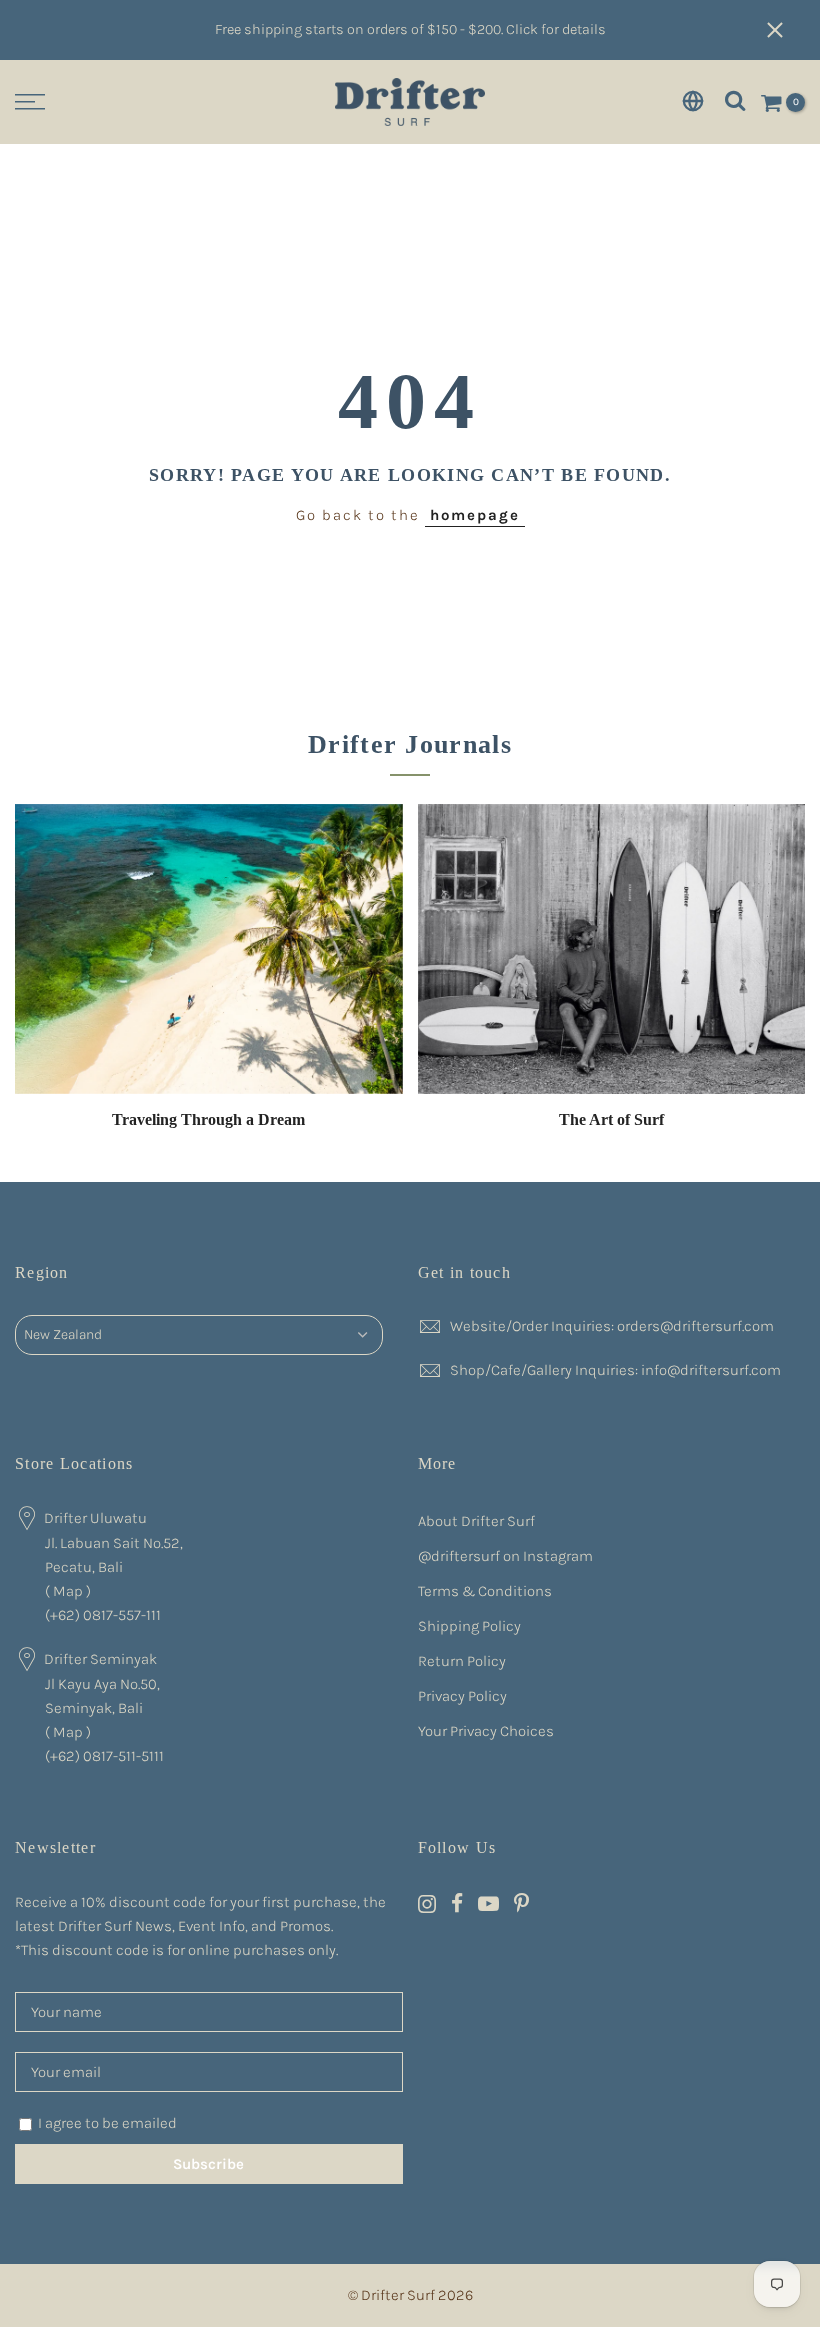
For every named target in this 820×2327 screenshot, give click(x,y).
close (785, 30)
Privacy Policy (462, 1696)
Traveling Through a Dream (208, 1119)
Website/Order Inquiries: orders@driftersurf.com (612, 1326)
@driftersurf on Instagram (505, 1556)
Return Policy (462, 1661)
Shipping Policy (469, 1626)
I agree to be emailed (107, 2123)
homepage (475, 515)
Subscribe (208, 2164)
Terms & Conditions (485, 1591)
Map (68, 1591)
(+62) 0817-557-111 (103, 1615)
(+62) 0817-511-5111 (104, 1756)
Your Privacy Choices (486, 1731)
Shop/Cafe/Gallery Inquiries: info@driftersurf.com (615, 1370)
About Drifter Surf (476, 1521)
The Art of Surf (611, 1119)
